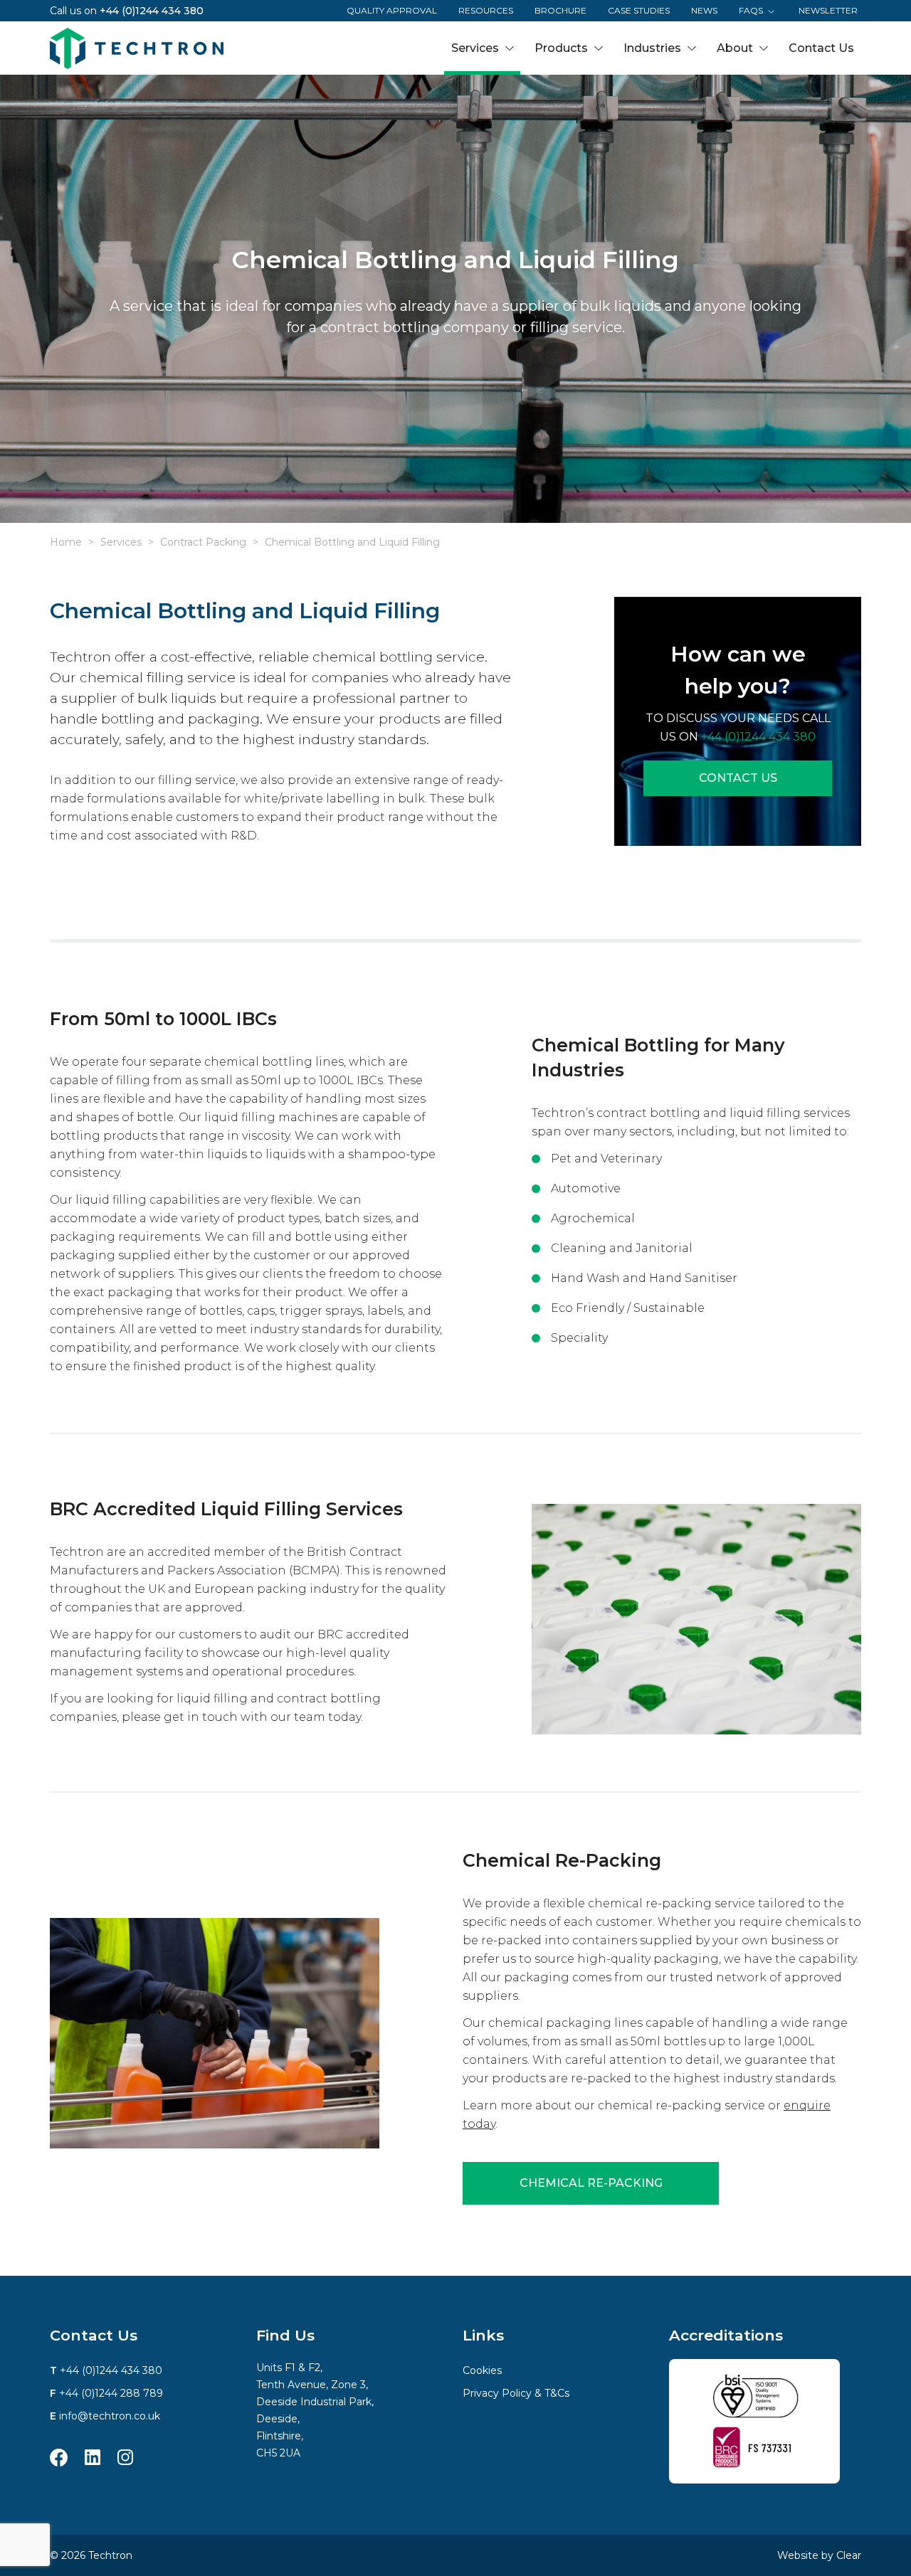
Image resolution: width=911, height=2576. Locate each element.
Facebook (59, 2458)
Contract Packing (203, 542)
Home (66, 542)
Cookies (482, 2370)
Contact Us (738, 778)
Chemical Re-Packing (591, 2183)
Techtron (137, 48)
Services (121, 542)
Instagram (125, 2458)
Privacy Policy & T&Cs (516, 2393)
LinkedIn (93, 2458)
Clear (849, 2555)
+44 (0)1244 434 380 (152, 11)
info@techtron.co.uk (110, 2416)
